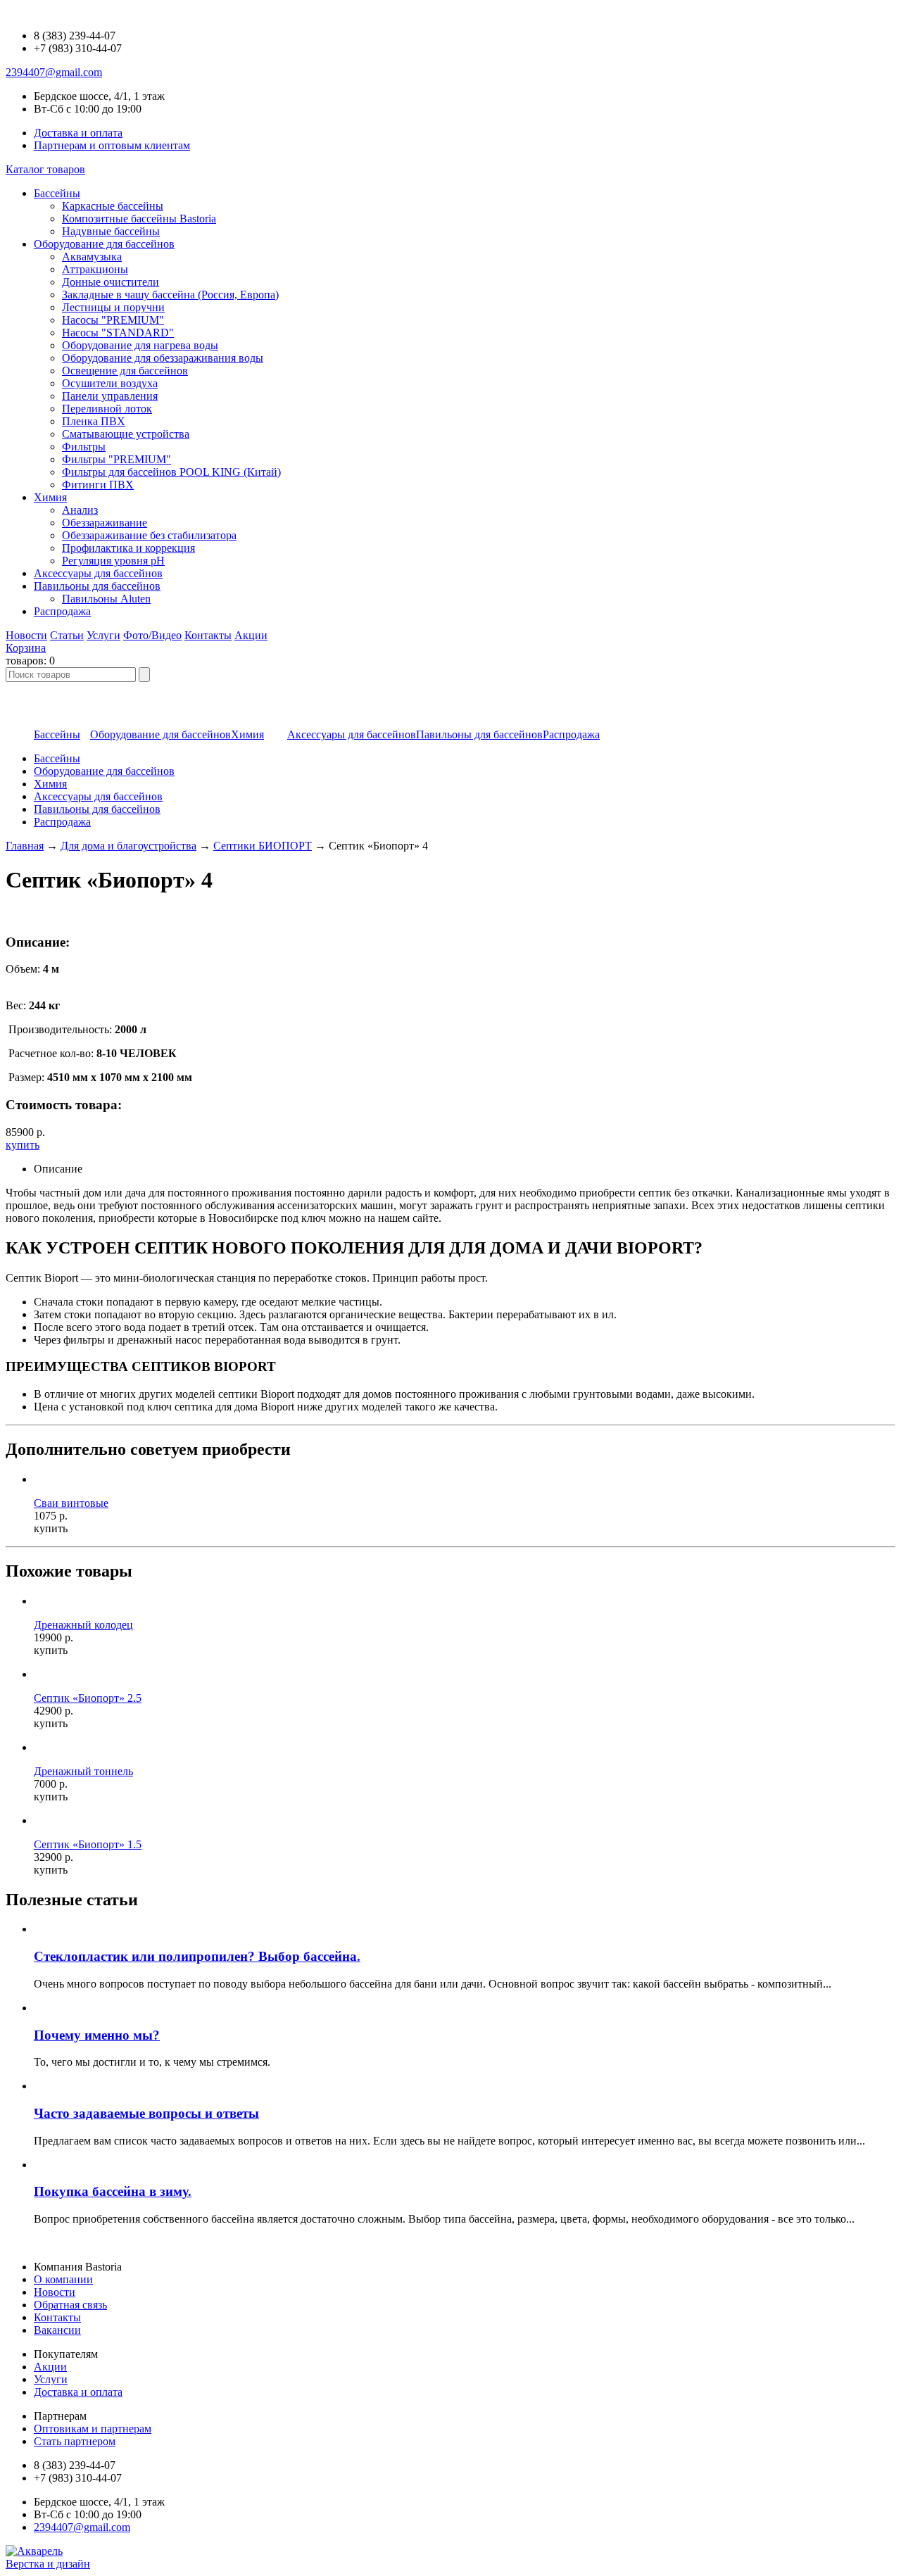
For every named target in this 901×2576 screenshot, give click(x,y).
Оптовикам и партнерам (93, 2429)
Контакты (208, 635)
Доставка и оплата (78, 133)
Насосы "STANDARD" (118, 333)
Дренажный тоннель (83, 1771)
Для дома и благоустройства (128, 846)
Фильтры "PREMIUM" (116, 459)
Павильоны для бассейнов (97, 809)
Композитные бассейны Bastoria (139, 219)
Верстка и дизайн (48, 2564)
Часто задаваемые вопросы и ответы (146, 2113)
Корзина (26, 648)
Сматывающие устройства (126, 434)
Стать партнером (75, 2441)
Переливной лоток (107, 409)
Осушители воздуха (110, 383)
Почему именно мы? (97, 2035)
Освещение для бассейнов (125, 371)
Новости (26, 635)
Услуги (103, 635)
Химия (50, 784)
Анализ (80, 510)
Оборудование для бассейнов (104, 771)
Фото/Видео (152, 635)
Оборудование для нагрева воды (140, 345)
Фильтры (84, 447)
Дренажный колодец (83, 1625)
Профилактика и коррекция (128, 548)
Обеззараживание (105, 523)
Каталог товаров (45, 169)
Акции (251, 635)
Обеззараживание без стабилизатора (149, 535)
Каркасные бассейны (113, 206)
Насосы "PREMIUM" (113, 320)
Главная (25, 846)
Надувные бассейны (111, 231)
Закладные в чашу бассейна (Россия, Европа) (170, 295)
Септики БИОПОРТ (263, 846)
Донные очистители (111, 282)
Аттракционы (95, 269)
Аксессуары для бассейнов (98, 796)
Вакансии (57, 2330)
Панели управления (110, 396)
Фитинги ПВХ (98, 485)
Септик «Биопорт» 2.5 (88, 1698)
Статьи (67, 635)
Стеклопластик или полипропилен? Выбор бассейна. (197, 1956)
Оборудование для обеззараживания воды (163, 358)
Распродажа (62, 822)
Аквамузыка (92, 257)
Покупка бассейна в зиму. (113, 2191)
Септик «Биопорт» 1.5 (88, 1844)
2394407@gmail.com (54, 72)
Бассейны (57, 758)
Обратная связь (70, 2305)
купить (23, 1145)
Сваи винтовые (71, 1503)
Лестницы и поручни (113, 307)
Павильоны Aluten (106, 599)
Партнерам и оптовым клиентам (112, 145)
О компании (63, 2279)
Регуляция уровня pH (113, 561)
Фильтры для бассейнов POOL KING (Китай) (171, 472)
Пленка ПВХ (94, 421)
